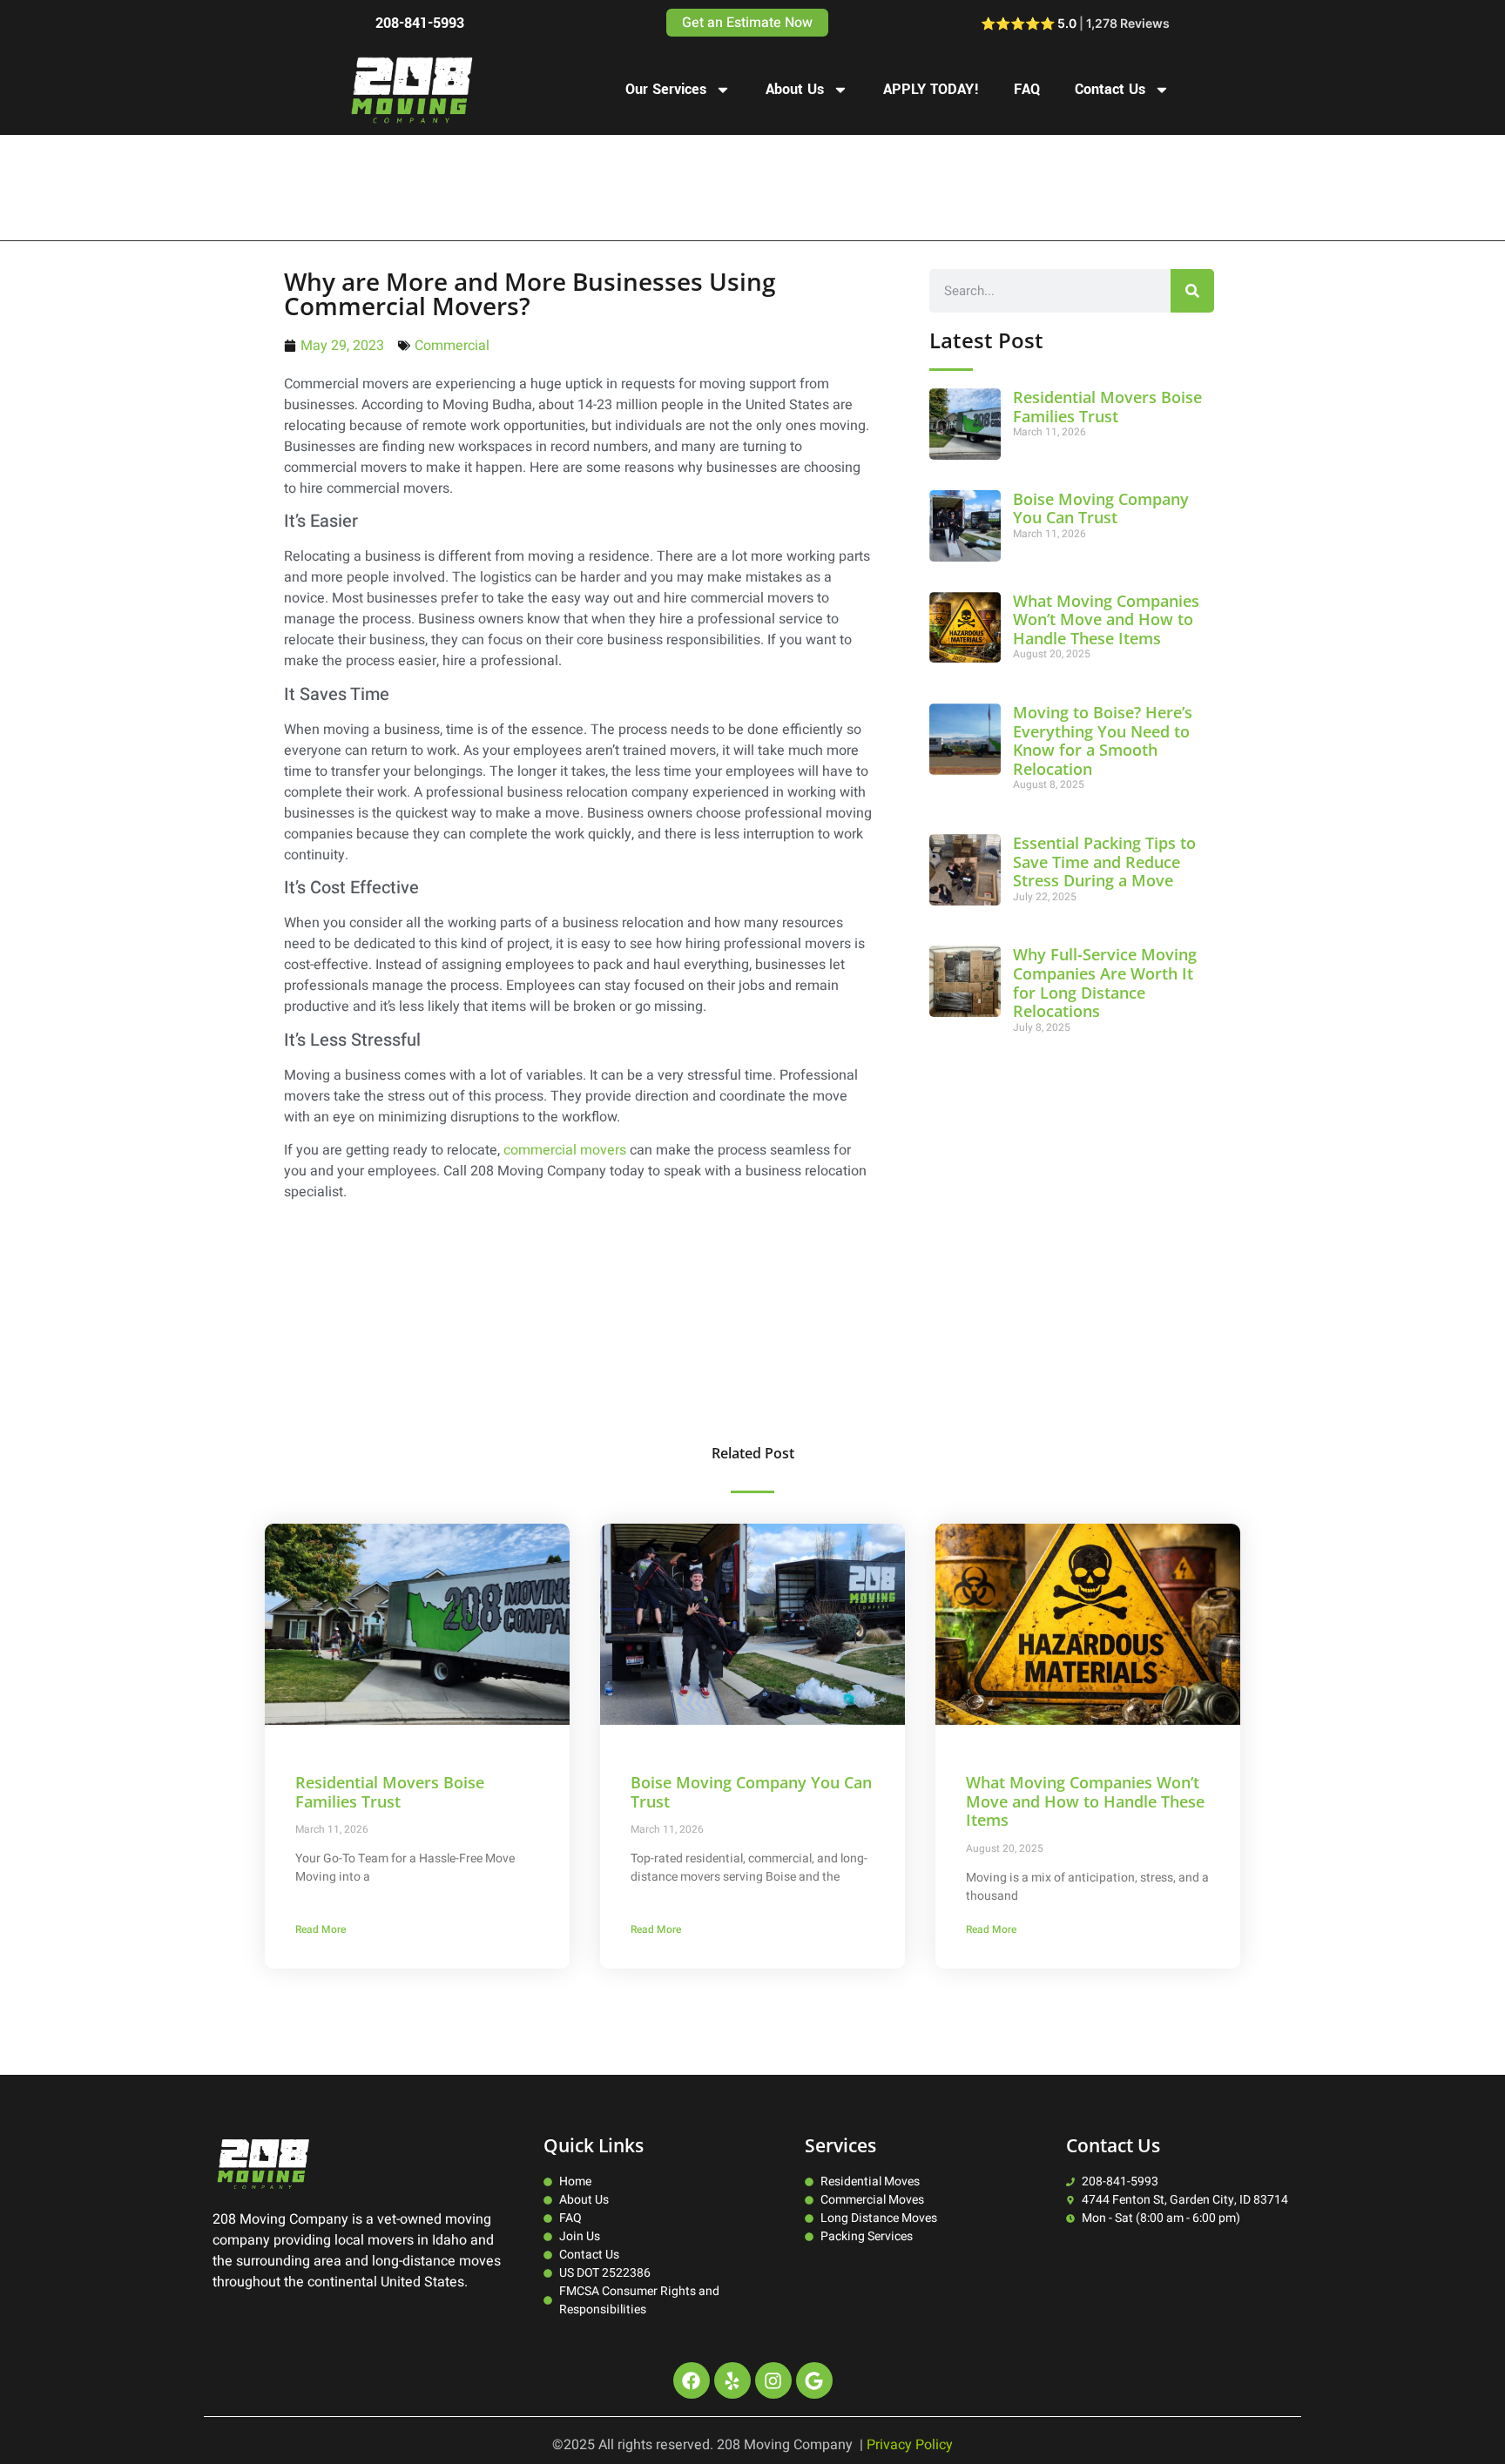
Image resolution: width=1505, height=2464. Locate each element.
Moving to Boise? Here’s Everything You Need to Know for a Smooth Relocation (1103, 741)
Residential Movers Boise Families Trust (1107, 407)
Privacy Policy (910, 2445)
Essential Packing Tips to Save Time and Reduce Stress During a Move (1104, 862)
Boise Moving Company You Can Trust (1101, 508)
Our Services (666, 89)
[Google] (814, 2380)
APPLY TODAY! (931, 89)
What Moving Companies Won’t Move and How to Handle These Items (1106, 619)
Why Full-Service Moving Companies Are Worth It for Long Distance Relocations (1105, 983)
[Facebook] (692, 2380)
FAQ (1027, 89)
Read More (321, 1929)
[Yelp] (732, 2380)
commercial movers (565, 1150)
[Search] (1192, 291)
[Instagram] (773, 2380)
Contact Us (1110, 89)
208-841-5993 (420, 23)
